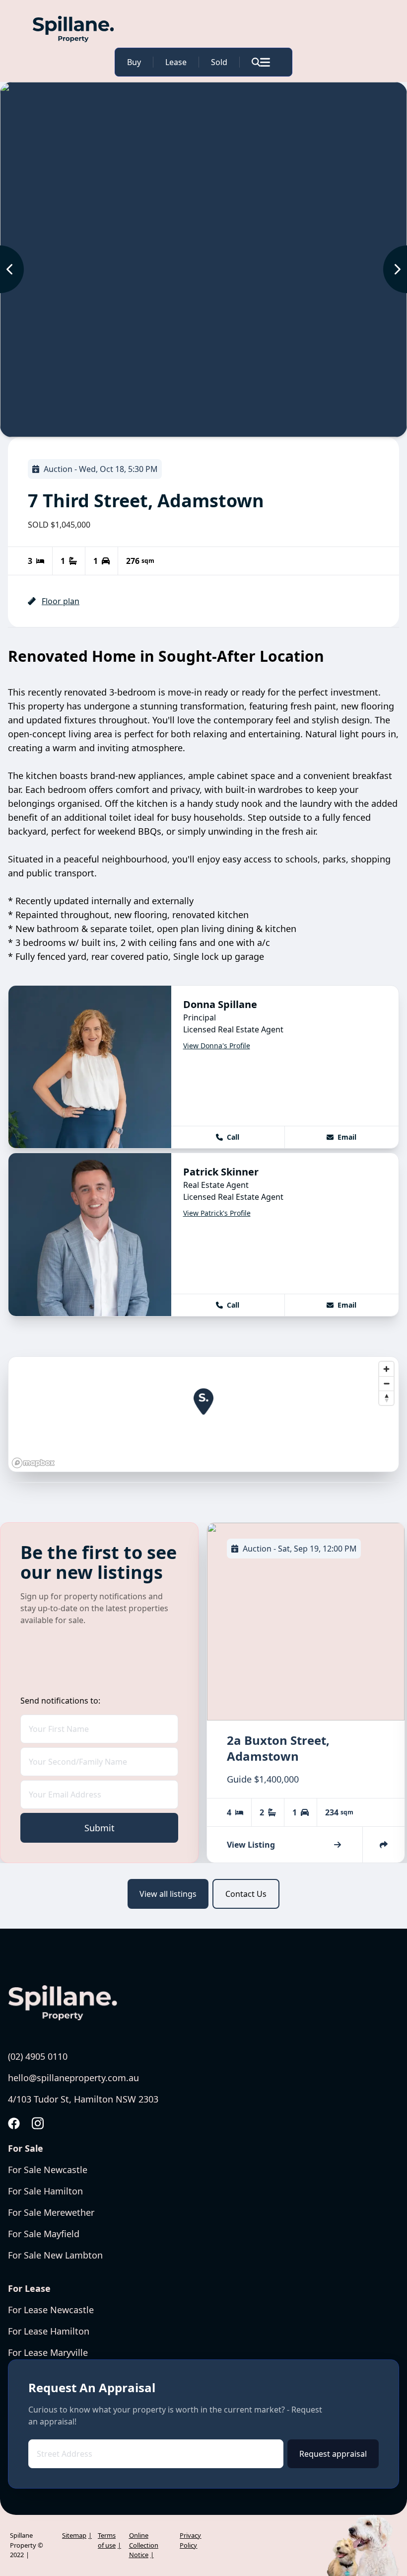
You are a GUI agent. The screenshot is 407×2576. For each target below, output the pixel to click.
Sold (219, 62)
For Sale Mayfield (44, 2234)
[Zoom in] (386, 1369)
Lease (176, 62)
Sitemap (74, 2535)
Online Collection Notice (144, 2545)
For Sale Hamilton (45, 2191)
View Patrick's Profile (217, 1213)
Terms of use (107, 2540)
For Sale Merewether (51, 2212)
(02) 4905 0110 (38, 2056)
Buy (134, 62)
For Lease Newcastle (51, 2310)
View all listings (168, 1894)
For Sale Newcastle (48, 2170)
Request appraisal (333, 2454)
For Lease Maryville (48, 2352)
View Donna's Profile (217, 1046)
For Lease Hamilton (49, 2331)
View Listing (251, 1845)
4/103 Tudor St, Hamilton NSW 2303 (83, 2099)
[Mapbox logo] (33, 1463)
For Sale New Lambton (55, 2255)
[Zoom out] (386, 1383)
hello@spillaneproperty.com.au (73, 2078)
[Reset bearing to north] (386, 1398)
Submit (100, 1828)
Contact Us (246, 1894)
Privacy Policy (190, 2540)
